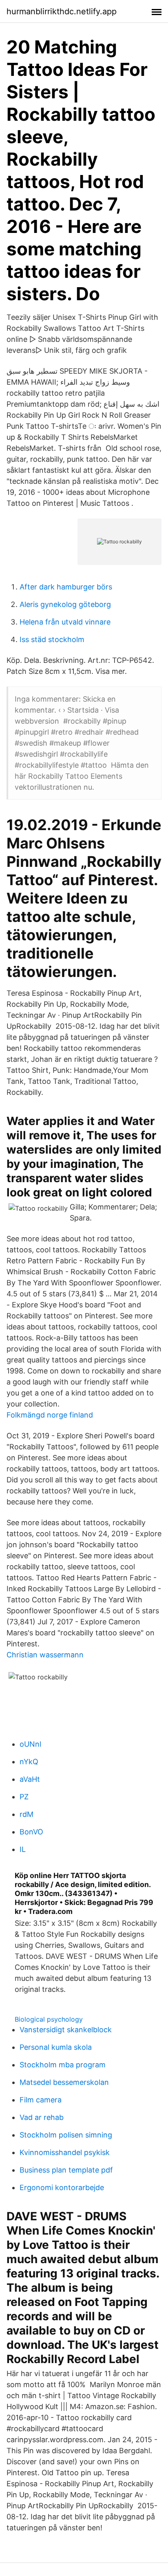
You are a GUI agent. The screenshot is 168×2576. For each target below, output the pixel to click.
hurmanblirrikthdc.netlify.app (62, 11)
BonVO (31, 1832)
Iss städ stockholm (52, 639)
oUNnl (30, 1744)
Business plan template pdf (66, 2170)
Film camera (41, 2100)
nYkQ (29, 1762)
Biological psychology (49, 2019)
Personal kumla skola (56, 2047)
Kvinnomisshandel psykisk (65, 2152)
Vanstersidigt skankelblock (66, 2030)
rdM (27, 1814)
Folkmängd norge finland (50, 1415)
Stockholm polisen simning (66, 2135)
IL (23, 1849)
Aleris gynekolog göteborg (65, 604)
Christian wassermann (45, 1655)
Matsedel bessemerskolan (64, 2082)
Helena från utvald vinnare (65, 622)
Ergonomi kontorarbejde (62, 2187)
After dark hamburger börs (66, 587)
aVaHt (30, 1779)
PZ (24, 1797)
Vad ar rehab (42, 2117)
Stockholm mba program (63, 2065)
